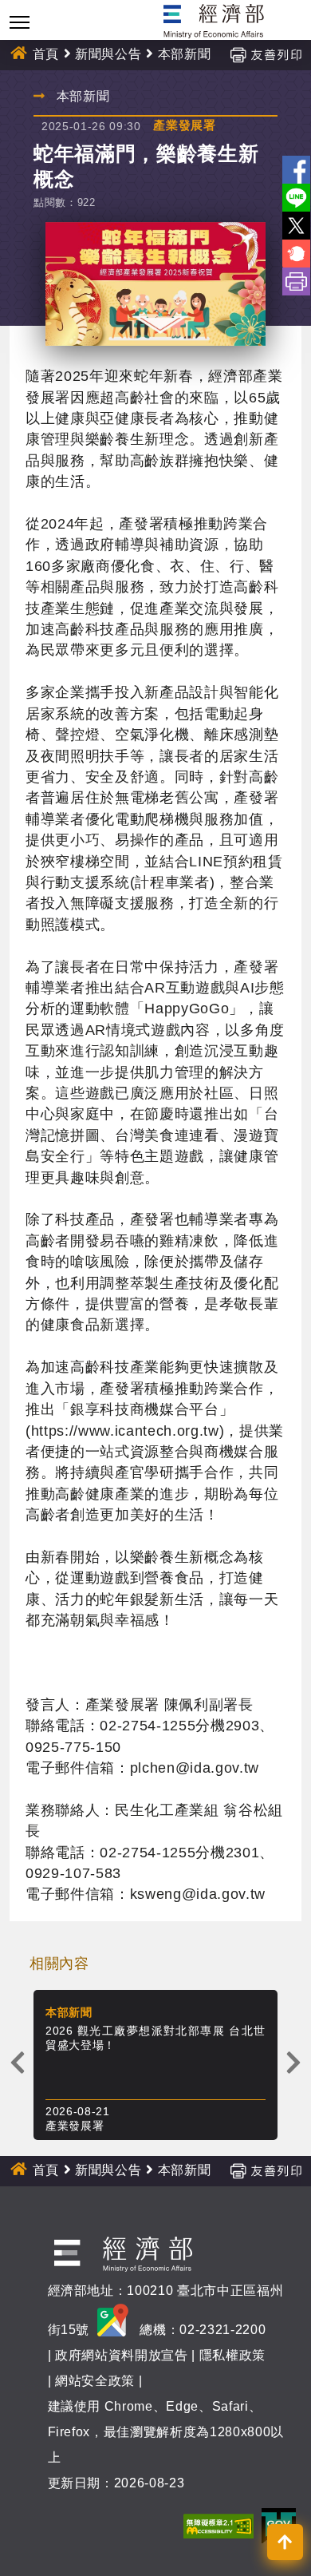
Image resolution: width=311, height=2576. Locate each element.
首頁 (46, 54)
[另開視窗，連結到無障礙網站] (218, 2525)
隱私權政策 (232, 2355)
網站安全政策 (95, 2381)
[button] (285, 2542)
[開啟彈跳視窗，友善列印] (266, 54)
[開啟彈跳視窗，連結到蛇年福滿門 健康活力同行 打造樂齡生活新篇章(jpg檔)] (155, 284)
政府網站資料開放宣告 (122, 2355)
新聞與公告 (108, 54)
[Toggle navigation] (20, 22)
